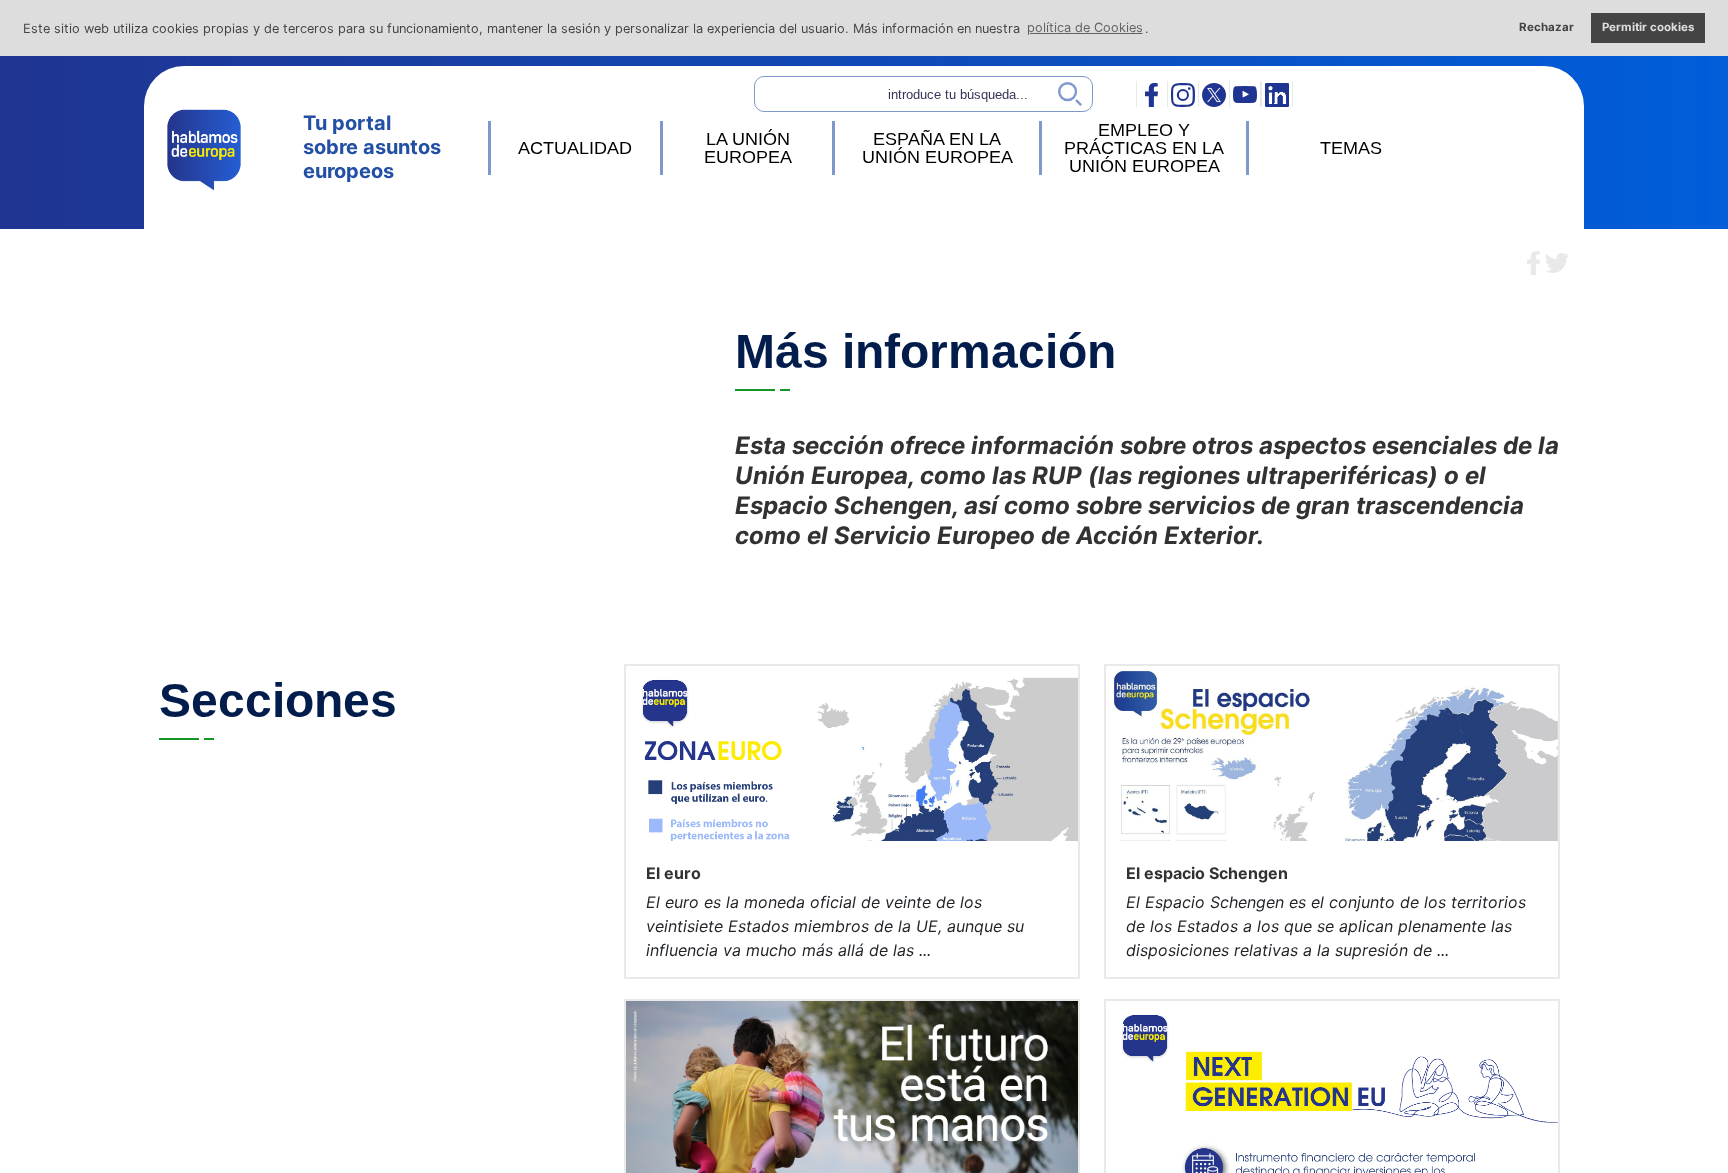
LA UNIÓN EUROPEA (748, 148)
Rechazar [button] (1546, 27)
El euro (673, 873)
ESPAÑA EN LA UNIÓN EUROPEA (937, 148)
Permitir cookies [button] (1648, 27)
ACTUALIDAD (575, 148)
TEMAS (1351, 148)
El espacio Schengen (1207, 873)
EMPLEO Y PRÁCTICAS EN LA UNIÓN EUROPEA (1144, 148)
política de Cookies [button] (1085, 27)
